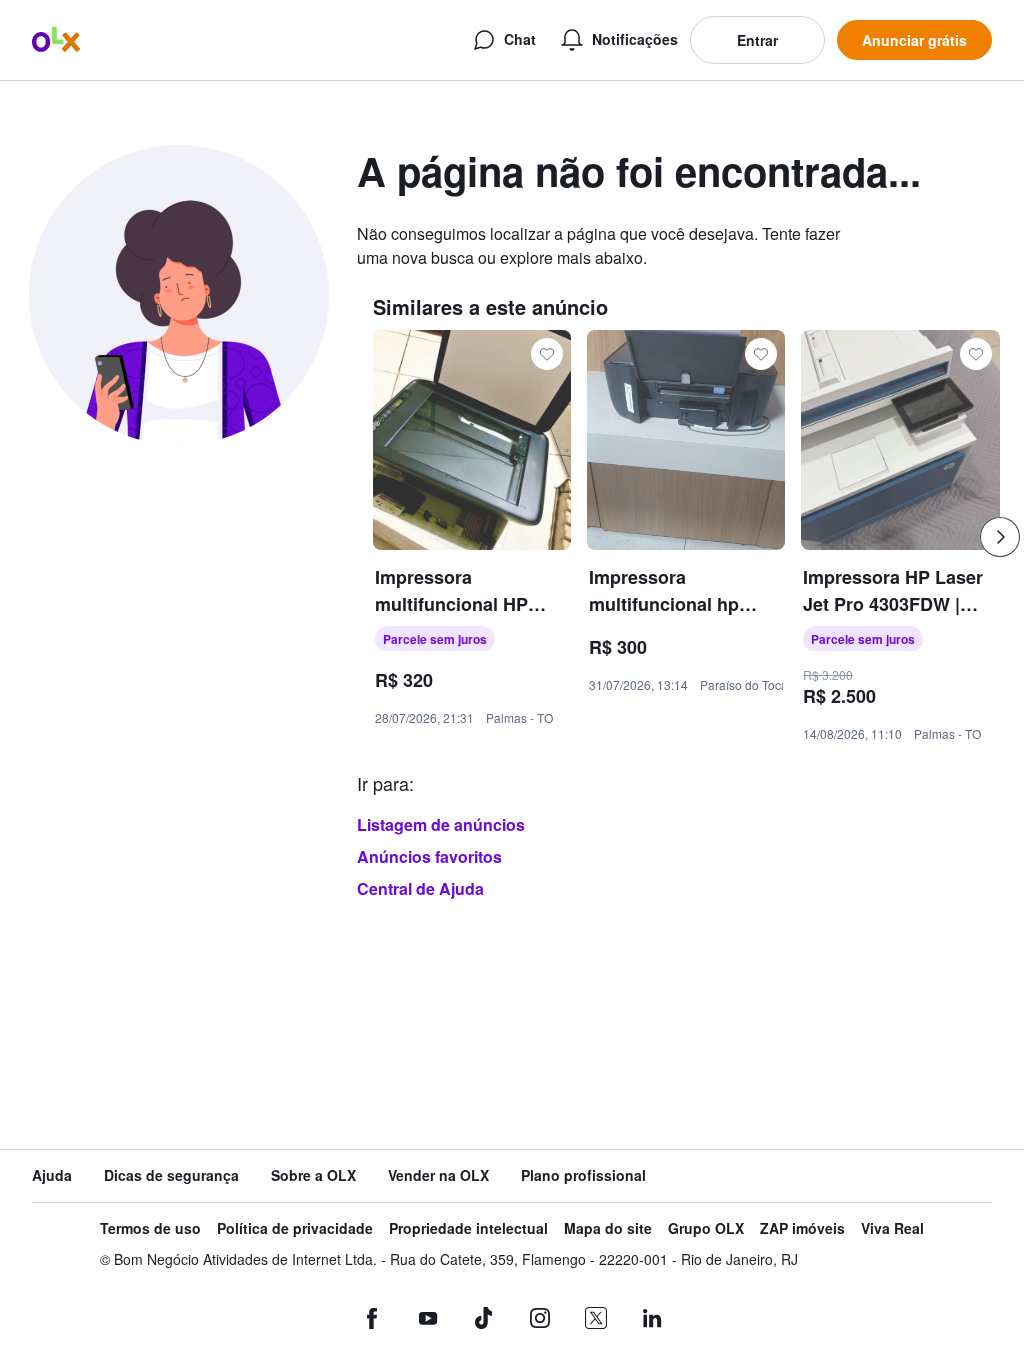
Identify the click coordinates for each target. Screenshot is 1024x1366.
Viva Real (892, 1228)
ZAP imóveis (802, 1228)
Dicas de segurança (171, 1175)
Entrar (757, 40)
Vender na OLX (438, 1175)
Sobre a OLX (313, 1175)
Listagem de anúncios (441, 824)
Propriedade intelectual (468, 1228)
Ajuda (52, 1175)
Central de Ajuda (420, 888)
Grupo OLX (706, 1228)
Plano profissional (583, 1175)
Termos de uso (150, 1228)
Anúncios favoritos (429, 856)
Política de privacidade (295, 1228)
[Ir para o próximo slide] (1000, 537)
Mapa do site (608, 1228)
